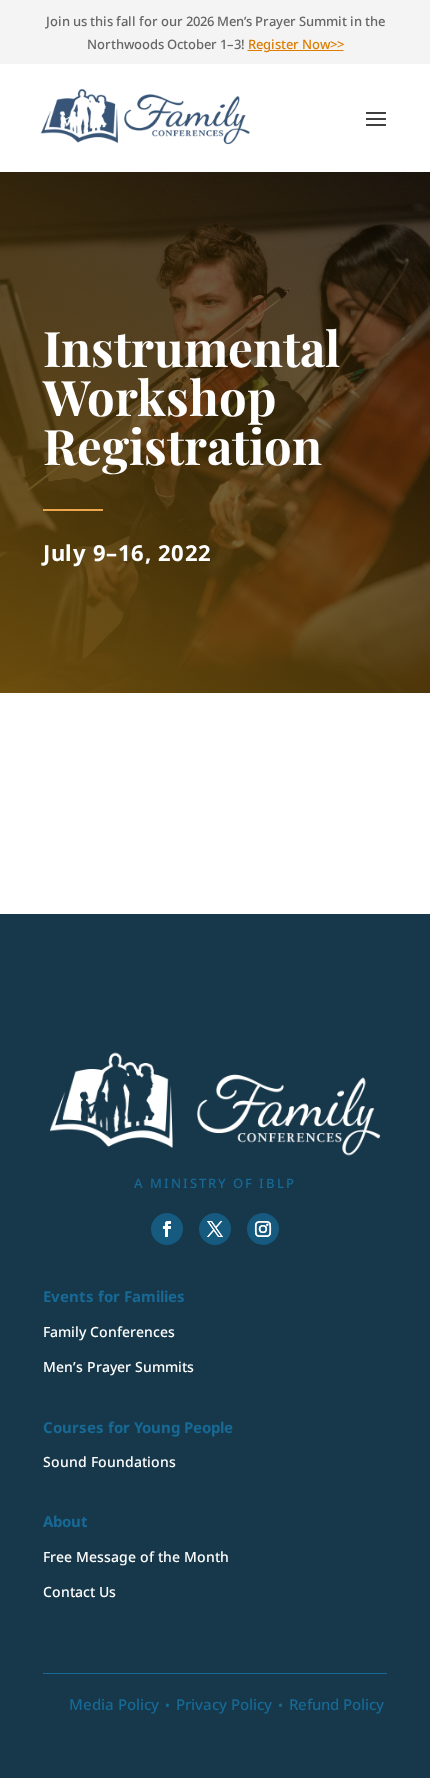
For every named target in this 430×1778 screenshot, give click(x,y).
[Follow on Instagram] (263, 1229)
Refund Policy (336, 1704)
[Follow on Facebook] (167, 1229)
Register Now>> (296, 44)
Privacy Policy (224, 1704)
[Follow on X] (215, 1229)
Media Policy (114, 1704)
